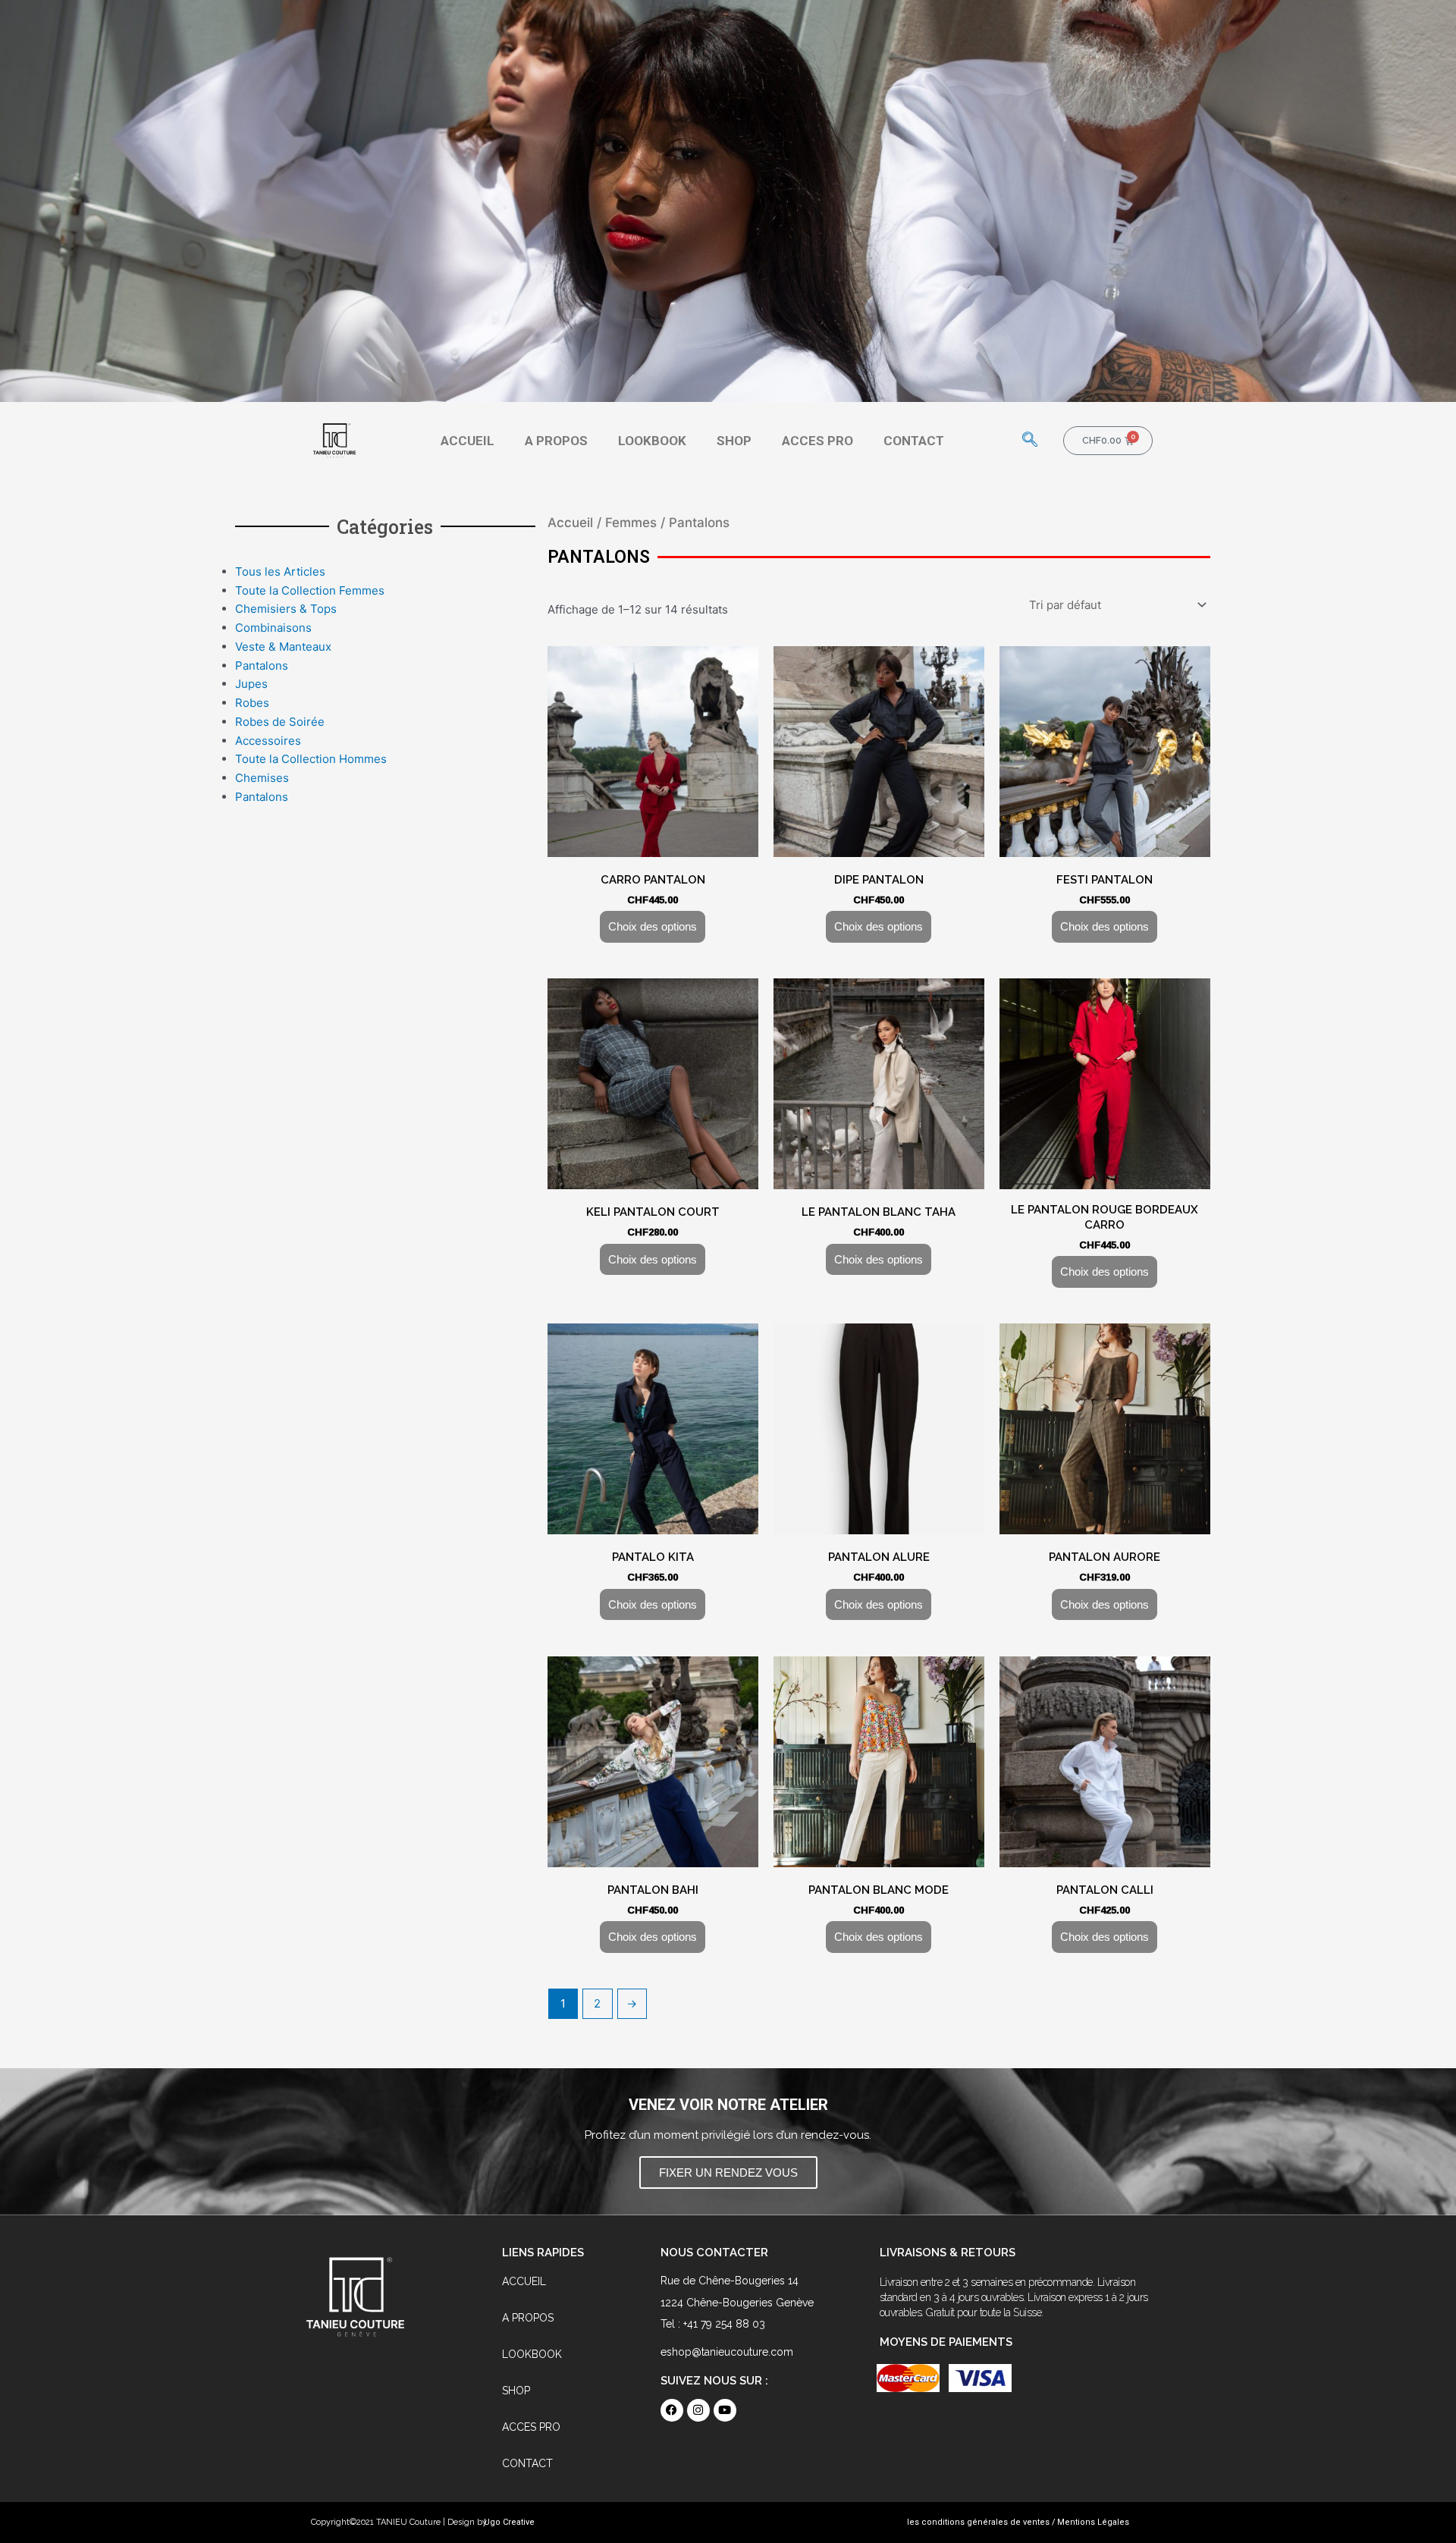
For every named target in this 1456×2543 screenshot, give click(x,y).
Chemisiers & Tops (286, 609)
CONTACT (914, 441)
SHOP (734, 441)
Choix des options (653, 926)
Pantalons (262, 666)
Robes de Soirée (280, 722)
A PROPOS (556, 441)
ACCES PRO (817, 441)
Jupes (251, 684)
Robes (252, 703)
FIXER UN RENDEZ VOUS (728, 2173)
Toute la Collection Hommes (311, 759)
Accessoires (268, 741)
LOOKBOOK (652, 441)
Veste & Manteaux (283, 647)
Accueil (570, 523)
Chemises (262, 778)
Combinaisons (273, 628)
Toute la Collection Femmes (310, 590)
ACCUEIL (468, 441)
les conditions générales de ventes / (981, 2522)
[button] (1030, 441)
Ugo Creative (509, 2522)
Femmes (631, 523)
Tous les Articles (280, 571)
